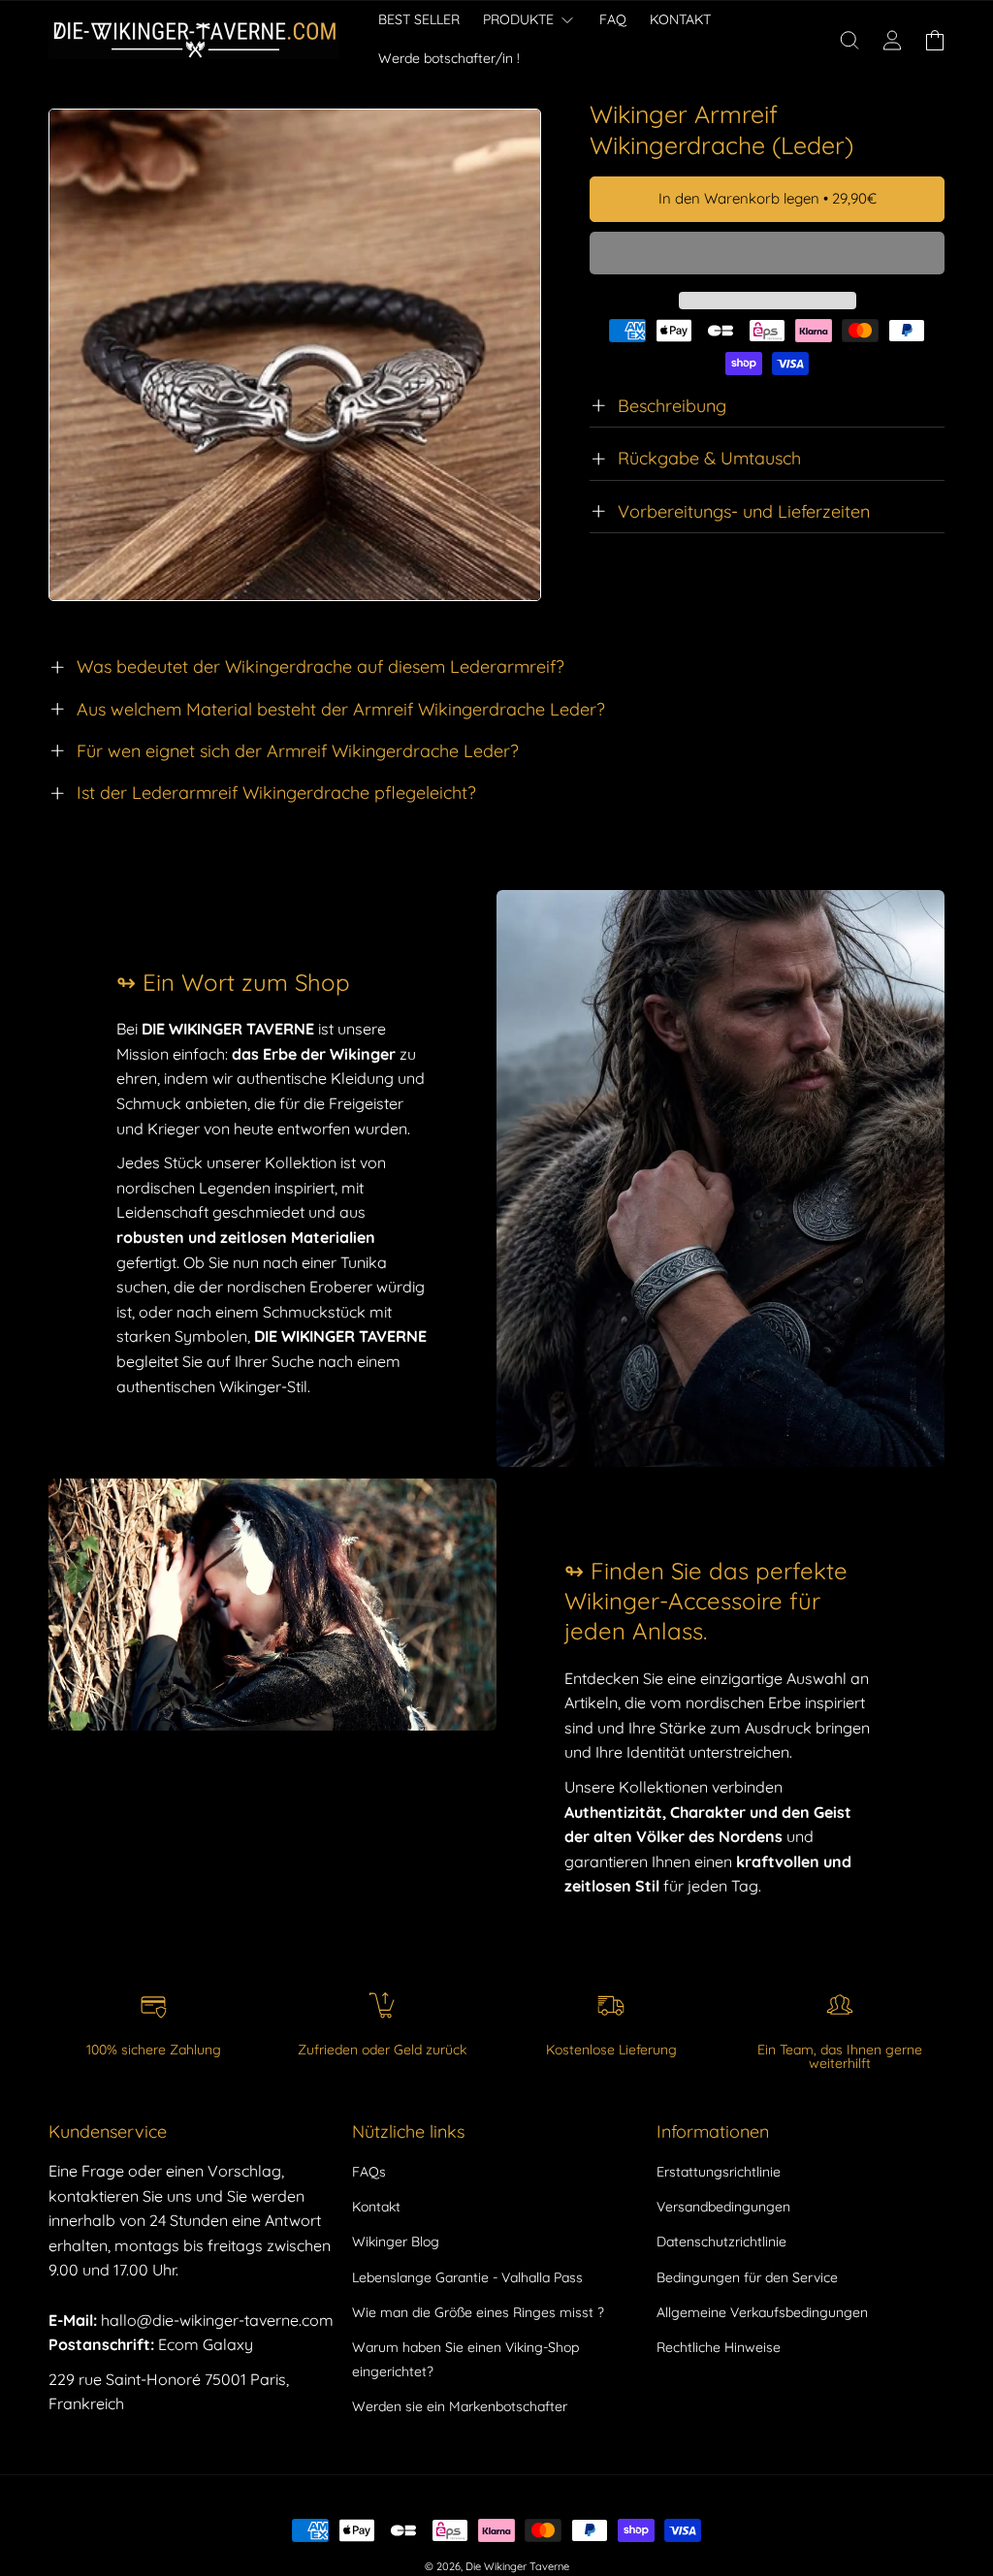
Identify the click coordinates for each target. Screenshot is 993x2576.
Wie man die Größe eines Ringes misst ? (478, 2312)
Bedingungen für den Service (747, 2277)
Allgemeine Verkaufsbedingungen (762, 2312)
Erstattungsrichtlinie (719, 2172)
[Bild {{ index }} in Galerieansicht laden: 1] (295, 355)
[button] (767, 254)
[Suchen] (849, 40)
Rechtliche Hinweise (719, 2347)
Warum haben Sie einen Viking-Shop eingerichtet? (465, 2359)
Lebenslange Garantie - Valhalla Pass (467, 2277)
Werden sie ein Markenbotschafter (460, 2406)
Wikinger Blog (396, 2242)
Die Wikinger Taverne (517, 2566)
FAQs (369, 2172)
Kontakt (376, 2207)
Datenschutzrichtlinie (721, 2242)
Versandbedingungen (723, 2207)
